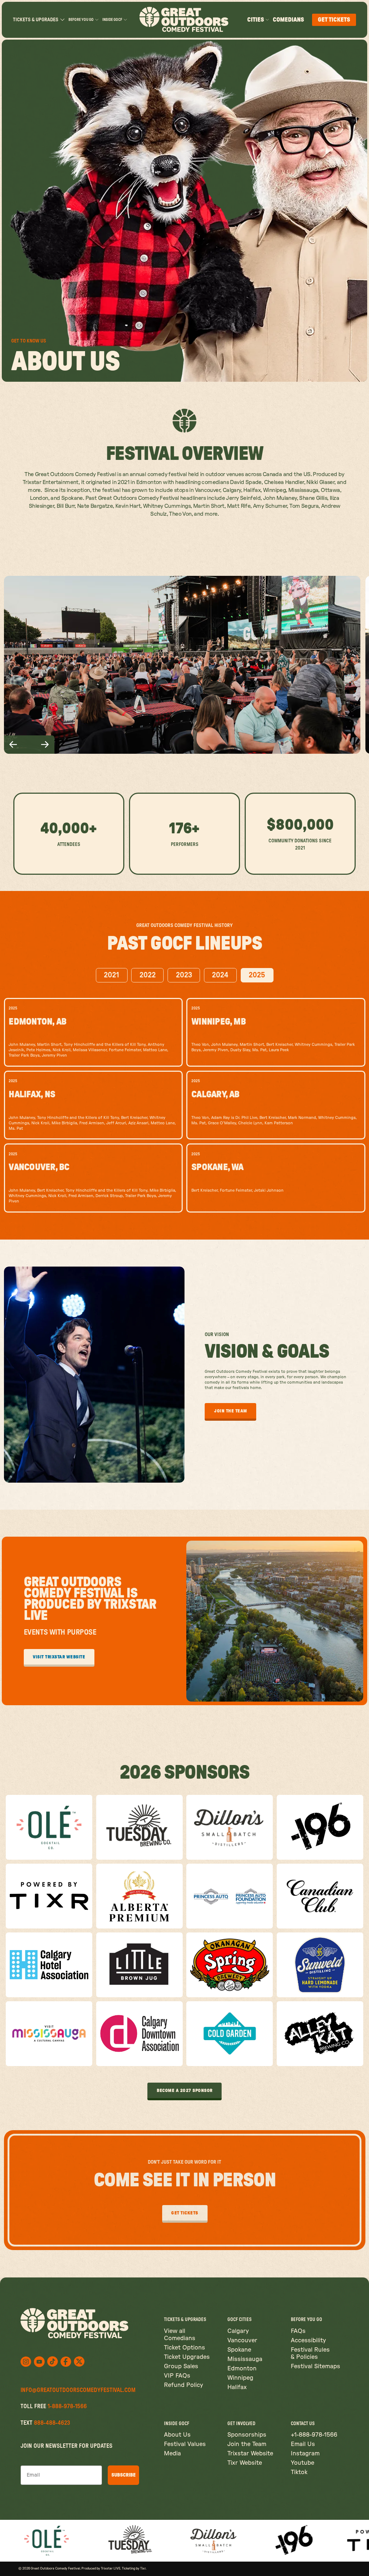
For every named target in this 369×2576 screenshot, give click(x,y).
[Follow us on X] (53, 2362)
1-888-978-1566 (67, 2406)
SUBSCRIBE (123, 2475)
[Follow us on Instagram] (26, 2362)
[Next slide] (45, 745)
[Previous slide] (13, 745)
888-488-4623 (52, 2423)
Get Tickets (334, 20)
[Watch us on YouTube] (39, 2362)
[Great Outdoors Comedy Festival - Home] (184, 20)
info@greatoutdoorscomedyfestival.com (78, 2390)
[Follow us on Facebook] (66, 2362)
